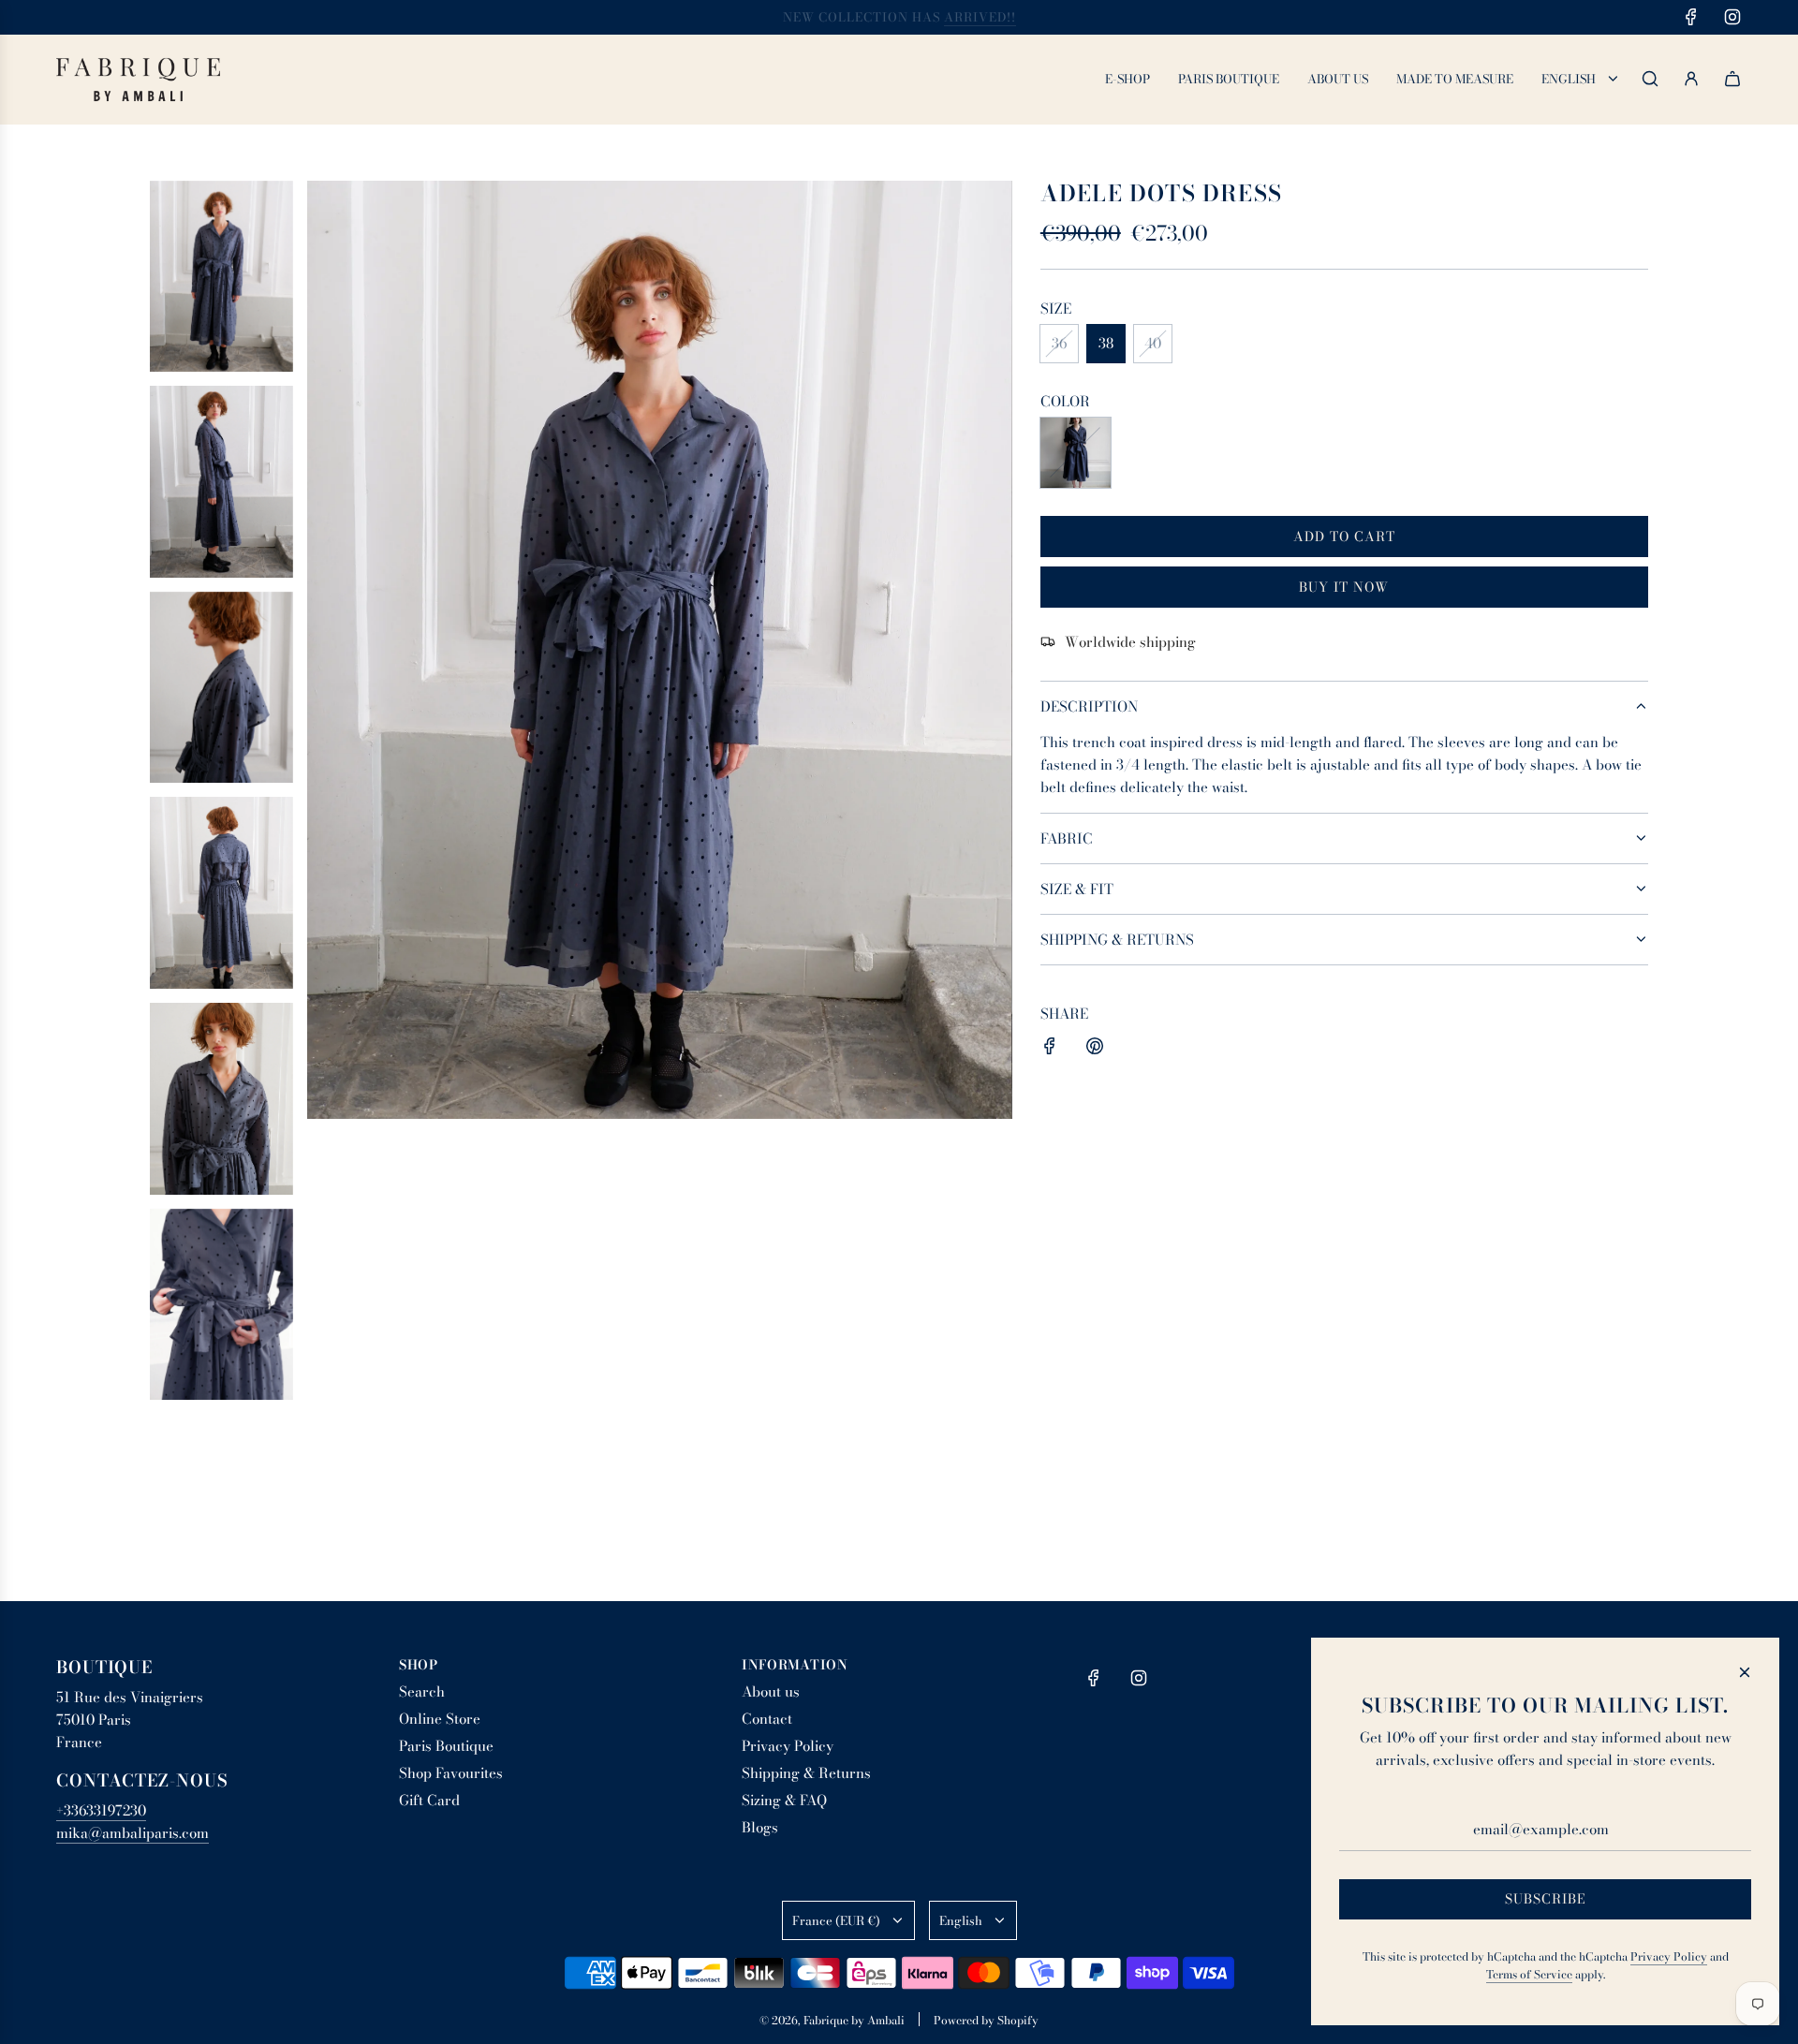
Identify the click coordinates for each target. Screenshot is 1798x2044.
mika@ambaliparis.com (133, 1833)
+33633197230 (101, 1810)
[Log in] (1691, 79)
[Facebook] (1691, 17)
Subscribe (1546, 1899)
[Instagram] (1732, 17)
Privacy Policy (1669, 1956)
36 (1059, 343)
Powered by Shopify (986, 2020)
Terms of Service (1529, 1974)
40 (1153, 343)
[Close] (1745, 1672)
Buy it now (1344, 586)
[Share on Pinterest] (1095, 1049)
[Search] (1650, 79)
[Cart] (1732, 79)
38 (1106, 343)
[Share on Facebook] (1050, 1049)
